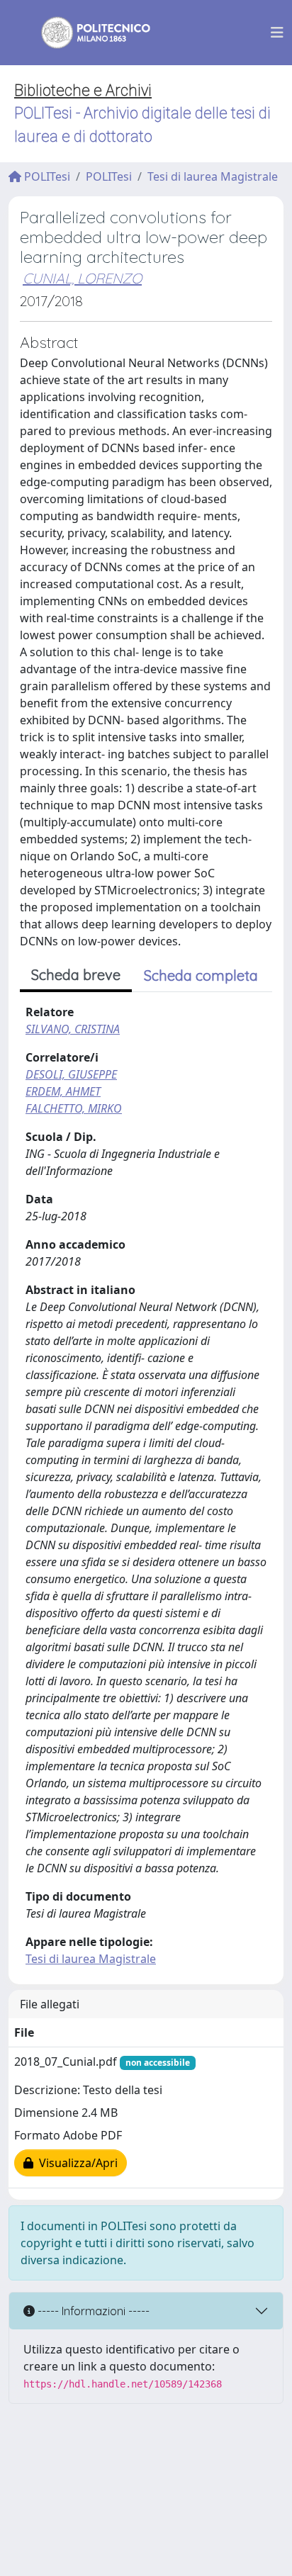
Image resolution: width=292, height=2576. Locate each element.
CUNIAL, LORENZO (82, 278)
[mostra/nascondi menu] (277, 33)
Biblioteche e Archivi (83, 90)
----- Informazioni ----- (92, 2311)
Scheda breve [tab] (76, 975)
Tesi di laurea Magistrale (213, 176)
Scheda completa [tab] (201, 975)
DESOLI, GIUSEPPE (71, 1074)
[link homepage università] (86, 33)
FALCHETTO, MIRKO (74, 1108)
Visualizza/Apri (75, 2163)
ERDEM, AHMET (63, 1091)
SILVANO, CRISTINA (73, 1029)
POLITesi (46, 176)
